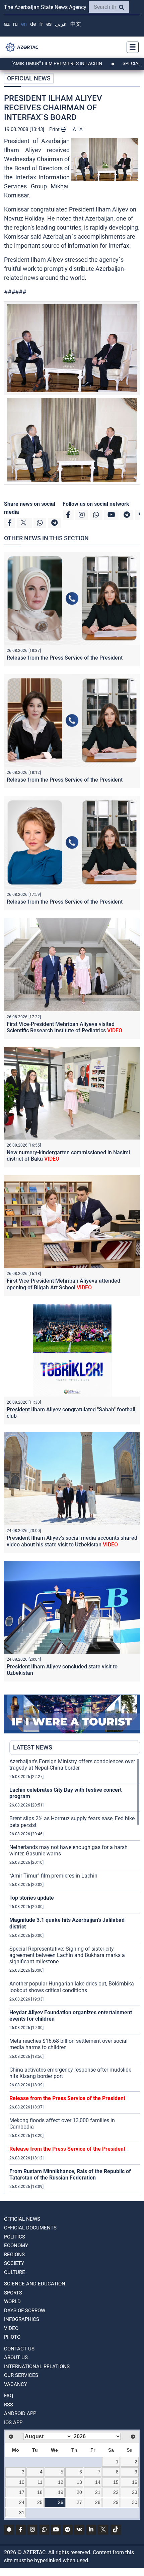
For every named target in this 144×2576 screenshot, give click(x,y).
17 (22, 2492)
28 (98, 2502)
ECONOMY (16, 2246)
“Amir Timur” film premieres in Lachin (53, 1876)
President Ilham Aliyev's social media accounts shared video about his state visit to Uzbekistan (72, 1541)
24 (22, 2502)
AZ (7, 24)
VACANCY (16, 2384)
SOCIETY (14, 2263)
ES (49, 24)
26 (61, 2502)
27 (79, 2502)
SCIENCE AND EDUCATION (35, 2284)
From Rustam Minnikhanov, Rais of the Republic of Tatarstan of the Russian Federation (70, 2174)
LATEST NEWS (33, 1747)
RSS (9, 2405)
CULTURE (15, 2272)
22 (116, 2492)
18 (40, 2492)
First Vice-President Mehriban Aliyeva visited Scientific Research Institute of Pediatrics (64, 1027)
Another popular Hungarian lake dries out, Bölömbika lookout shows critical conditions (72, 1987)
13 (79, 2482)
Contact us (19, 2349)
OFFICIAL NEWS (29, 78)
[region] (75, 1976)
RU (15, 24)
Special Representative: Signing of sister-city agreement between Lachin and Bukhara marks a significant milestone (67, 1955)
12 (61, 2482)
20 (79, 2492)
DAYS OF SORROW (25, 2311)
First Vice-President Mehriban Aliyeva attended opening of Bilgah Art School (63, 1284)
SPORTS (13, 2293)
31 (22, 2513)
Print (55, 129)
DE (33, 24)
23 (135, 2492)
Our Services (21, 2375)
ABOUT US (16, 2357)
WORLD (12, 2302)
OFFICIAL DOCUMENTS (30, 2228)
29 (116, 2502)
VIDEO (11, 2328)
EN (24, 24)
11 (40, 2482)
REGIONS (14, 2255)
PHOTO (12, 2337)
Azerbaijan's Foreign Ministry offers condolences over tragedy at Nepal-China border (72, 1765)
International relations (37, 2367)
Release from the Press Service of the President (65, 658)
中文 (76, 24)
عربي (61, 24)
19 (61, 2492)
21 (98, 2492)
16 (135, 2482)
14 (98, 2482)
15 (116, 2482)
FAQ (9, 2396)
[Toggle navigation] (131, 47)
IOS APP (13, 2422)
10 (22, 2482)
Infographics (22, 2319)
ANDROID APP (20, 2413)
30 (135, 2502)
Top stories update (32, 1898)
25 (40, 2502)
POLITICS (15, 2237)
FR (41, 24)
